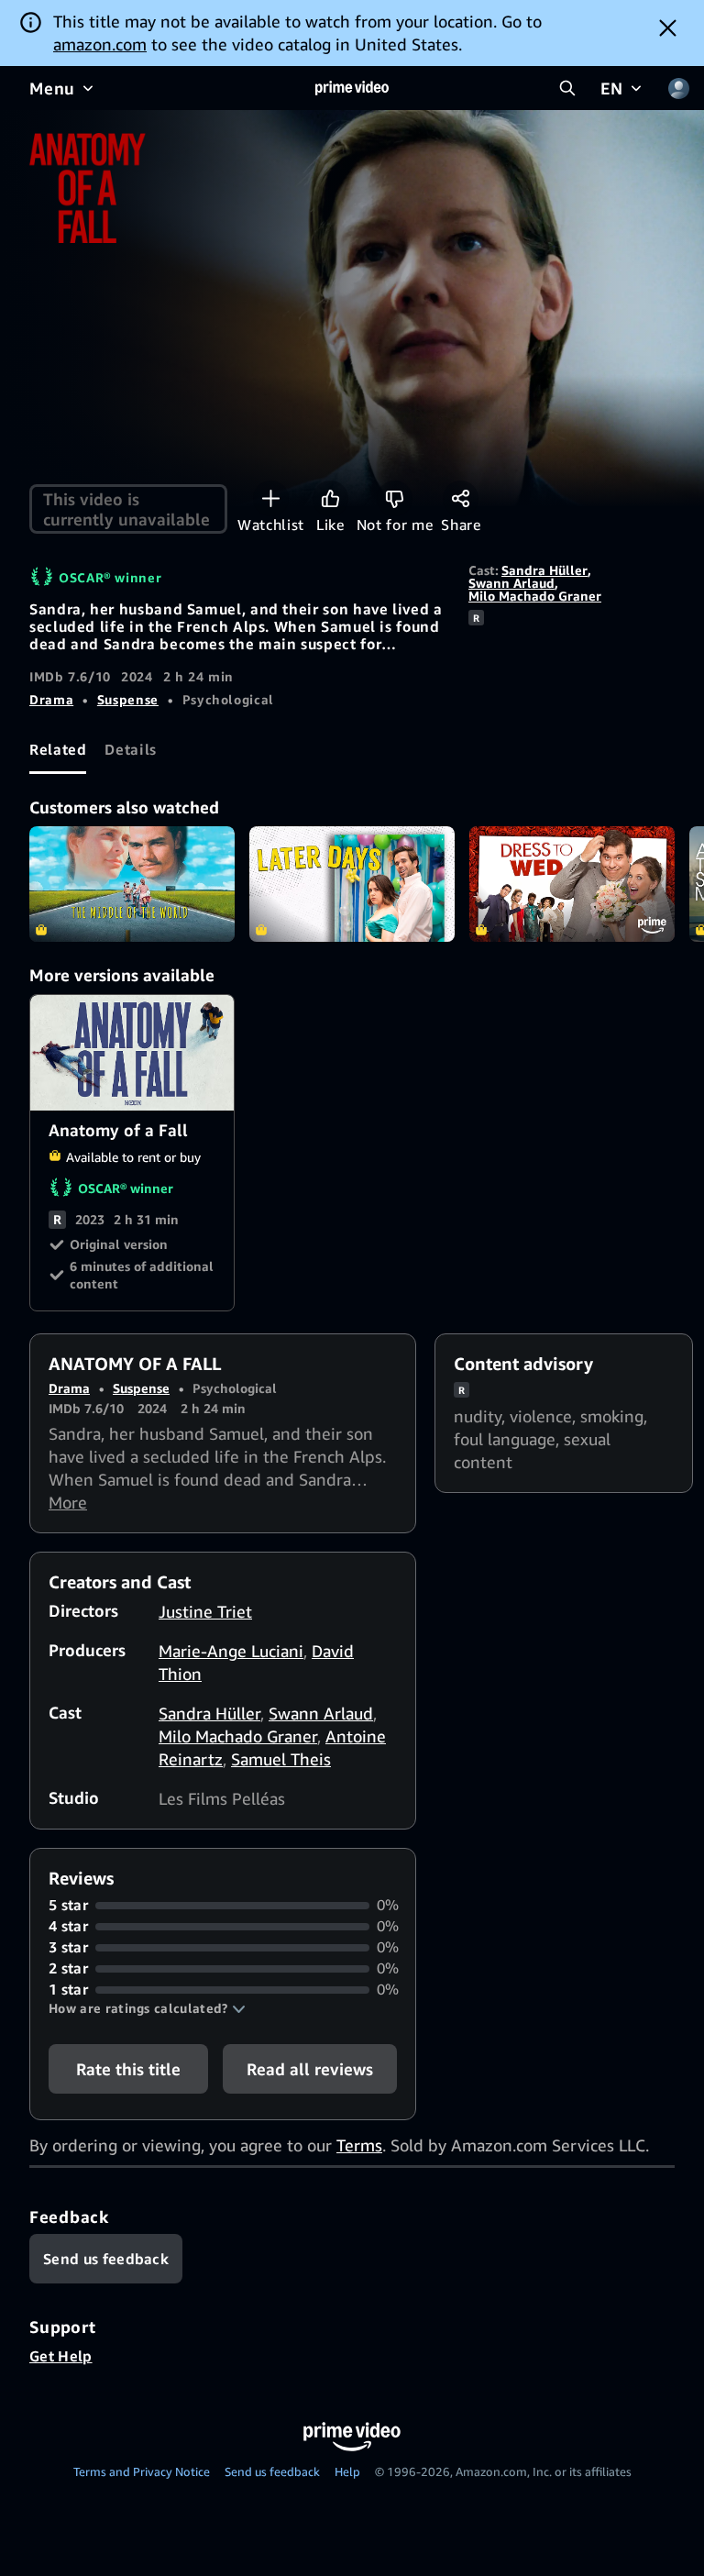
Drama (51, 699)
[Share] (461, 498)
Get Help (61, 2356)
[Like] (330, 498)
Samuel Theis (281, 1759)
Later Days (352, 884)
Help (347, 2471)
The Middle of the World (132, 884)
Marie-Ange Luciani (231, 1651)
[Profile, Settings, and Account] (678, 88)
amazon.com (100, 44)
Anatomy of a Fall (133, 1053)
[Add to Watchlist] (271, 498)
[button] (147, 2008)
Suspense (128, 699)
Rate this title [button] (128, 2069)
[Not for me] (395, 498)
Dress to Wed (572, 884)
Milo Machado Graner (535, 596)
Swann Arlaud (511, 583)
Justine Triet (205, 1611)
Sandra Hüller (544, 570)
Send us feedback (272, 2471)
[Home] (352, 88)
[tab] (58, 749)
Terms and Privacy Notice (142, 2471)
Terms (359, 2145)
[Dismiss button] (668, 28)
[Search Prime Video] (567, 88)
